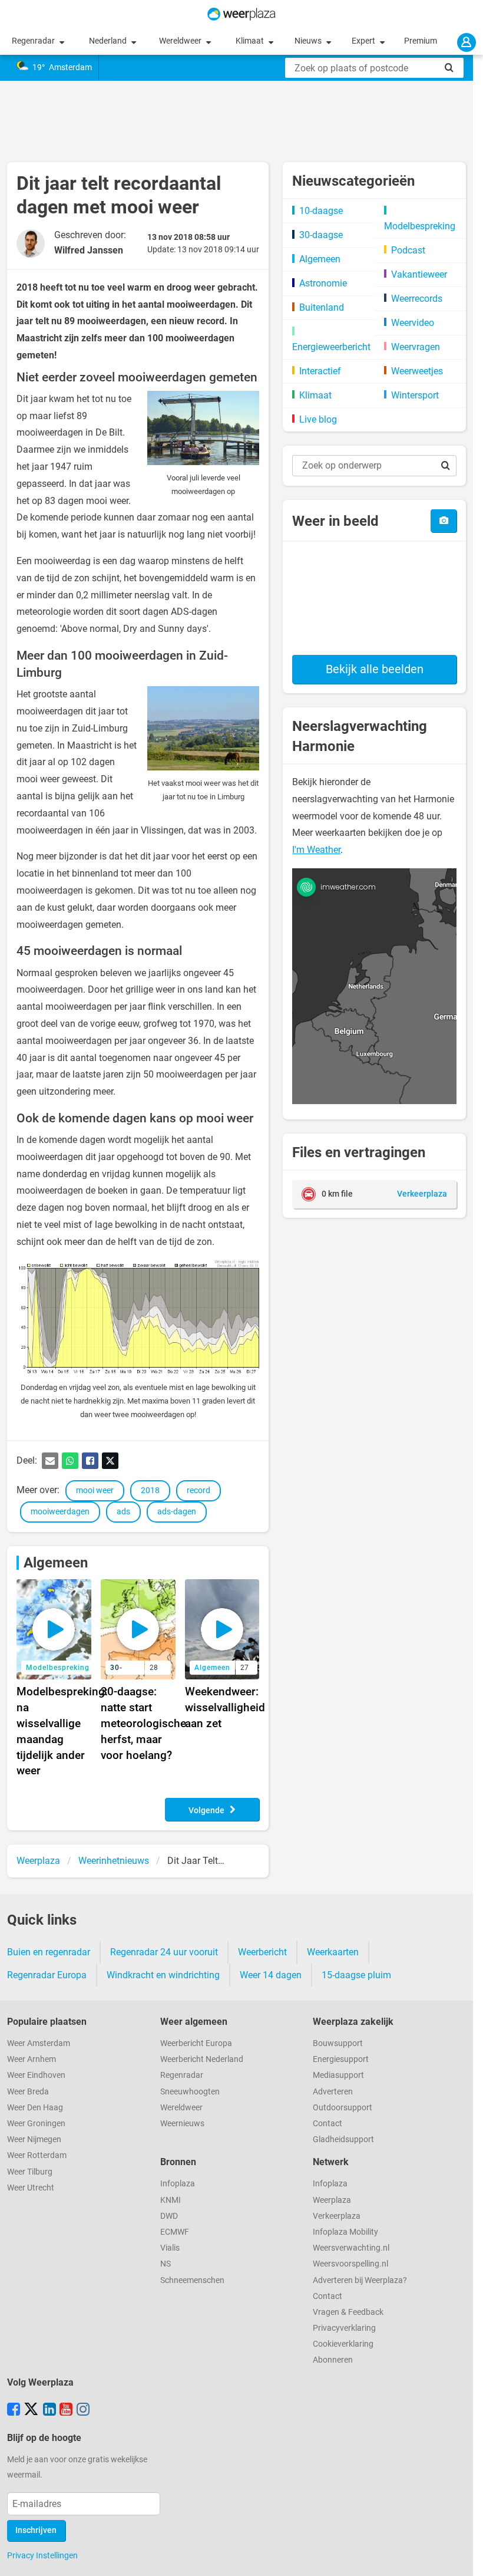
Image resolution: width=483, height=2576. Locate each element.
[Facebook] (90, 1461)
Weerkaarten (333, 1952)
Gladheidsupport (343, 2139)
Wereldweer (181, 41)
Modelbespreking (420, 226)
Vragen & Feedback (348, 2312)
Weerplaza (332, 2200)
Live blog (318, 419)
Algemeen (56, 1563)
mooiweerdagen (60, 1512)
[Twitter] (110, 1461)
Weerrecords (417, 299)
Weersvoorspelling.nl (350, 2264)
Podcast (408, 250)
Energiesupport (341, 2059)
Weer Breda (28, 2092)
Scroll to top (464, 2557)
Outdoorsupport (343, 2108)
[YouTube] (66, 2410)
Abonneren (333, 2360)
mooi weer (95, 1490)
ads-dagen (177, 1512)
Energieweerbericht (331, 347)
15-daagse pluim (356, 1975)
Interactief (320, 371)
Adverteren (333, 2092)
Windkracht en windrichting (163, 1975)
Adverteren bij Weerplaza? (360, 2280)
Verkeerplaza (337, 2216)
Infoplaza (178, 2184)
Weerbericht (262, 1952)
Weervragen (416, 347)
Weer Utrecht (31, 2188)
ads (123, 1512)
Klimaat (251, 41)
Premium (421, 41)
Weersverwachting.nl (351, 2248)
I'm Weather (316, 850)
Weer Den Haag (35, 2108)
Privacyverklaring (344, 2328)
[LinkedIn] (49, 2410)
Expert (364, 41)
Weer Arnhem (32, 2059)
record (199, 1490)
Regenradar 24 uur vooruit (164, 1952)
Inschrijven (36, 2530)
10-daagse (321, 211)
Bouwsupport (338, 2043)
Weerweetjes (417, 371)
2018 (150, 1490)
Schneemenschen (192, 2280)
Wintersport (415, 395)
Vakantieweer (419, 274)
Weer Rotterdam (37, 2155)
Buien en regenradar (49, 1952)
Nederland (109, 41)
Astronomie (323, 283)
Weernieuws (182, 2124)
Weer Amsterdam (39, 2043)
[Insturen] (444, 521)
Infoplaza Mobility (345, 2232)
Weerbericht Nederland (202, 2059)
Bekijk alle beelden (375, 669)
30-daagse (321, 235)
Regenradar (34, 41)
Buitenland (322, 307)
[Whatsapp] (70, 1461)
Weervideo (413, 323)
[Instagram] (83, 2410)
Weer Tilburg (30, 2172)
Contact (327, 2124)
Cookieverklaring (343, 2344)
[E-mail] (50, 1461)
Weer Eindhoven (36, 2075)
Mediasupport (338, 2075)
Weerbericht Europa (196, 2043)
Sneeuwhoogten (190, 2092)
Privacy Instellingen (42, 2555)
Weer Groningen (36, 2124)
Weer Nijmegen (34, 2139)
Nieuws (309, 41)
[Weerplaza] (241, 14)
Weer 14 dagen (271, 1975)
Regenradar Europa (47, 1975)
